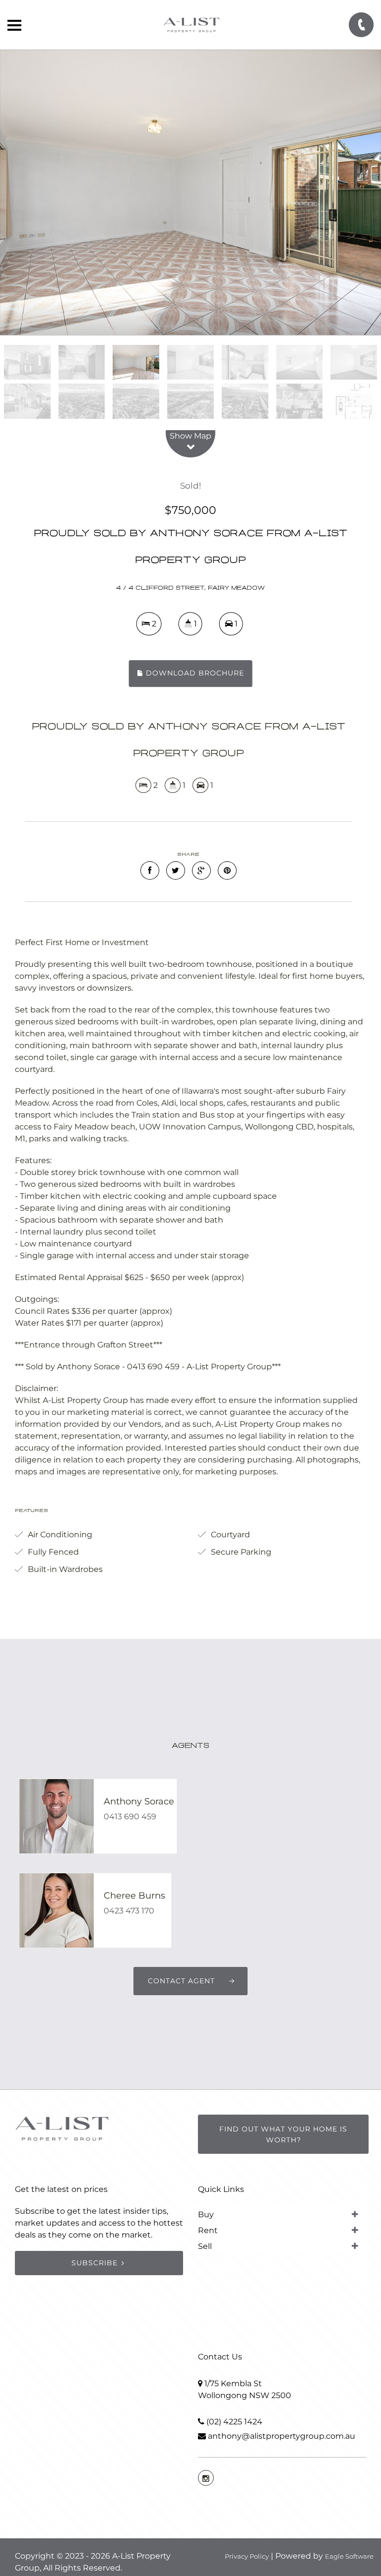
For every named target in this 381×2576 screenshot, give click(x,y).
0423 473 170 (129, 1911)
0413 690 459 (130, 1817)
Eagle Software (349, 2556)
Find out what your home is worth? (283, 2134)
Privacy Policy (247, 2556)
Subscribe (95, 2263)
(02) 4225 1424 (234, 2422)
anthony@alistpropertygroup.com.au (282, 2436)
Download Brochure (194, 673)
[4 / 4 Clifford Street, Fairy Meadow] (190, 192)
